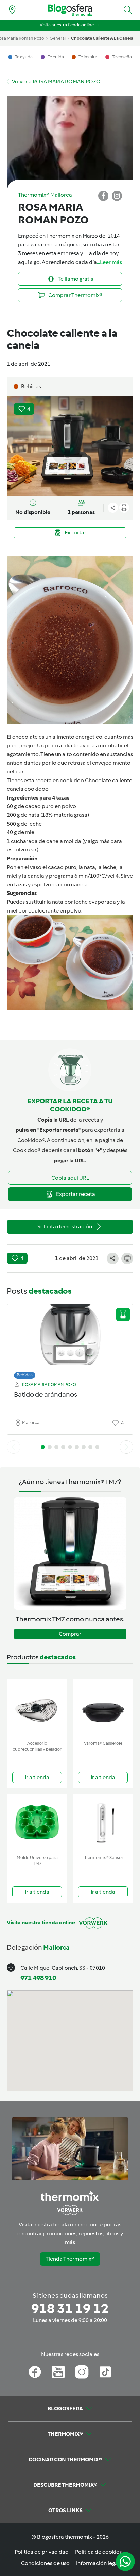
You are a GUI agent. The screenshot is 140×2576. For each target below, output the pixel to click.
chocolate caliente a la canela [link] (102, 38)
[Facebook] (35, 2372)
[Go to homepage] (70, 10)
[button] (128, 10)
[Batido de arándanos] (70, 1340)
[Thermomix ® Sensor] (103, 1823)
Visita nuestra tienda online (67, 25)
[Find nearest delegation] (12, 10)
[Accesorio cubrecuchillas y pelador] (37, 1708)
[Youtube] (58, 2372)
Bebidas (25, 1375)
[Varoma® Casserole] (103, 1708)
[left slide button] (14, 1447)
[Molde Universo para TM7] (37, 1823)
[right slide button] (126, 1447)
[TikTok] (105, 2372)
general (58, 38)
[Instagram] (82, 2372)
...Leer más (109, 262)
